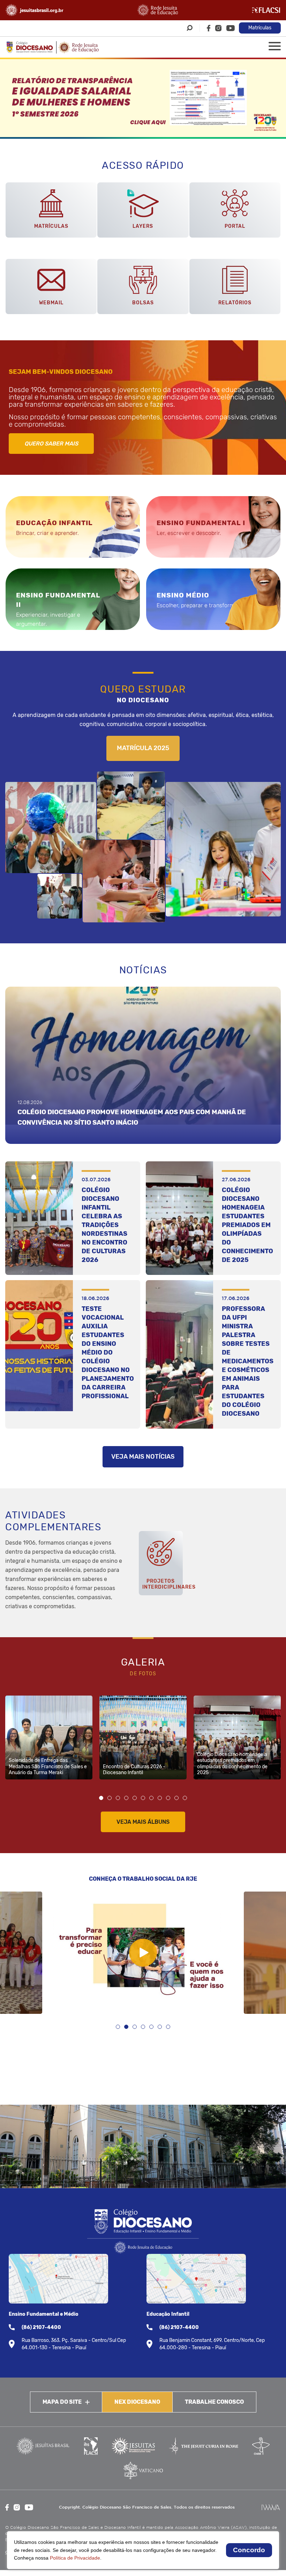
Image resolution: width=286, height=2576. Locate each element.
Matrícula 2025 (143, 748)
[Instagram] (218, 28)
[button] (101, 1798)
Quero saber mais (51, 444)
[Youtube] (231, 28)
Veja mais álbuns (143, 1822)
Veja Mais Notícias (143, 1457)
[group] (143, 98)
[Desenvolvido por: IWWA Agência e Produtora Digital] (271, 2507)
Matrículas (260, 28)
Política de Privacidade (75, 2558)
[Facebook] (209, 28)
